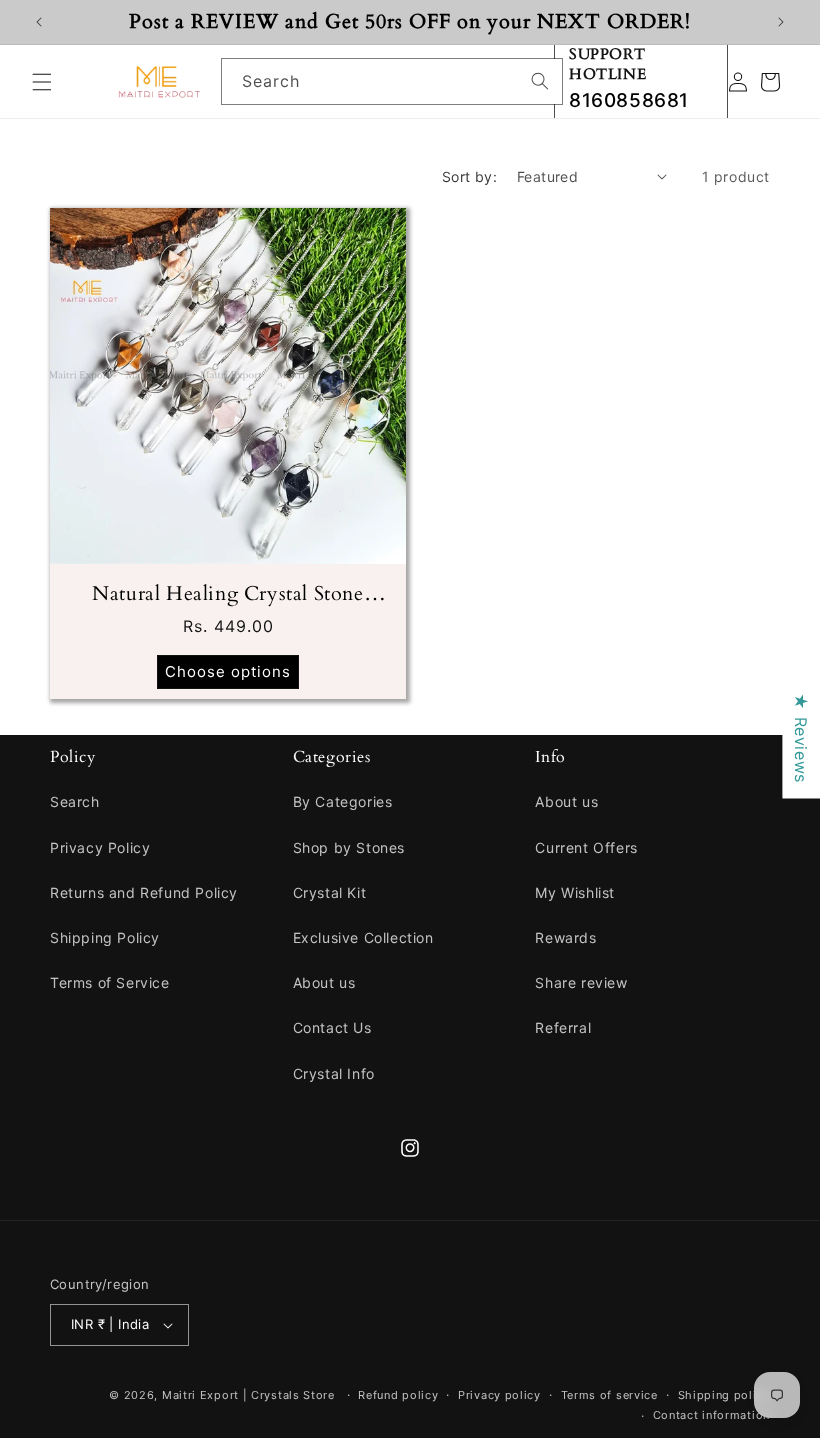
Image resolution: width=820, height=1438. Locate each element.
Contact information (711, 1415)
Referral (563, 1027)
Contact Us (332, 1027)
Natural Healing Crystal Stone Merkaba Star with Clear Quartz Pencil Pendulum (227, 594)
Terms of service (609, 1395)
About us (324, 982)
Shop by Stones (349, 847)
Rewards (565, 937)
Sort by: (469, 176)
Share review (581, 982)
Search (75, 801)
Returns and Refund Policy (144, 892)
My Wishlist (575, 892)
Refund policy (398, 1395)
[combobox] (392, 81)
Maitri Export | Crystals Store (248, 1395)
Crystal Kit (330, 892)
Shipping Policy (105, 937)
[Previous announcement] (39, 22)
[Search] (540, 81)
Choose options (228, 671)
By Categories (343, 801)
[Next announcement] (781, 22)
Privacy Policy (100, 847)
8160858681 (629, 100)
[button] (42, 82)
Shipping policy (724, 1395)
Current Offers (586, 847)
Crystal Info (334, 1073)
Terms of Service (110, 982)
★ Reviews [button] (801, 737)
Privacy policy (499, 1395)
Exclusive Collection (363, 937)
